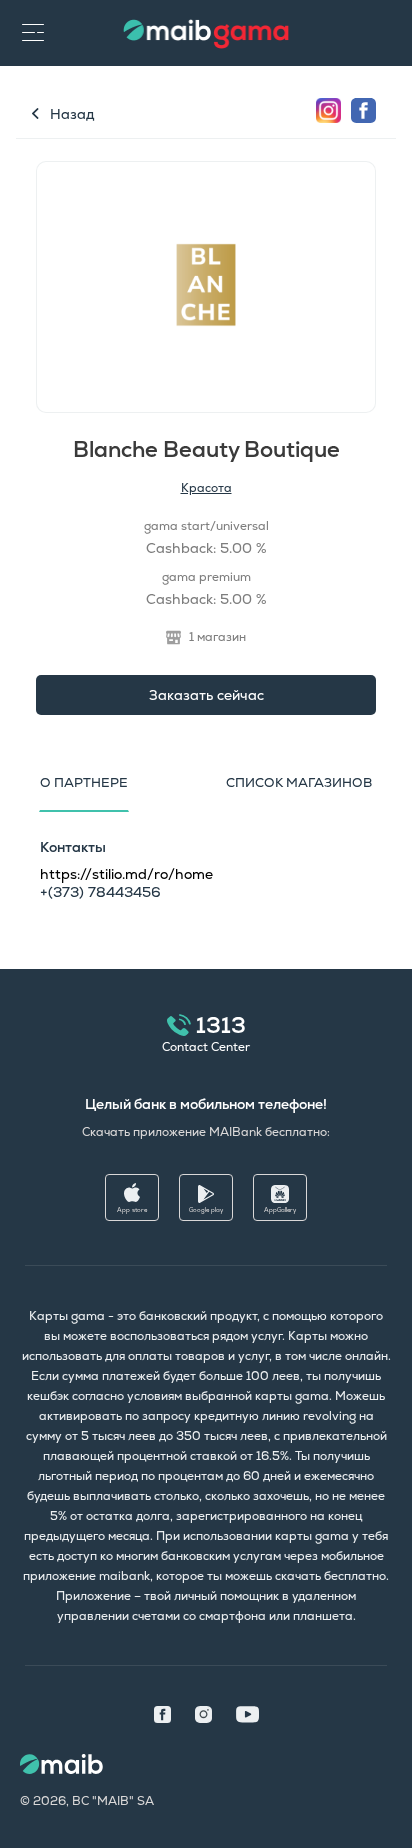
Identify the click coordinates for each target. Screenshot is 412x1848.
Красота (206, 488)
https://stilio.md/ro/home (126, 874)
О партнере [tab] (84, 782)
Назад (72, 114)
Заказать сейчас (206, 695)
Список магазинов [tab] (299, 782)
